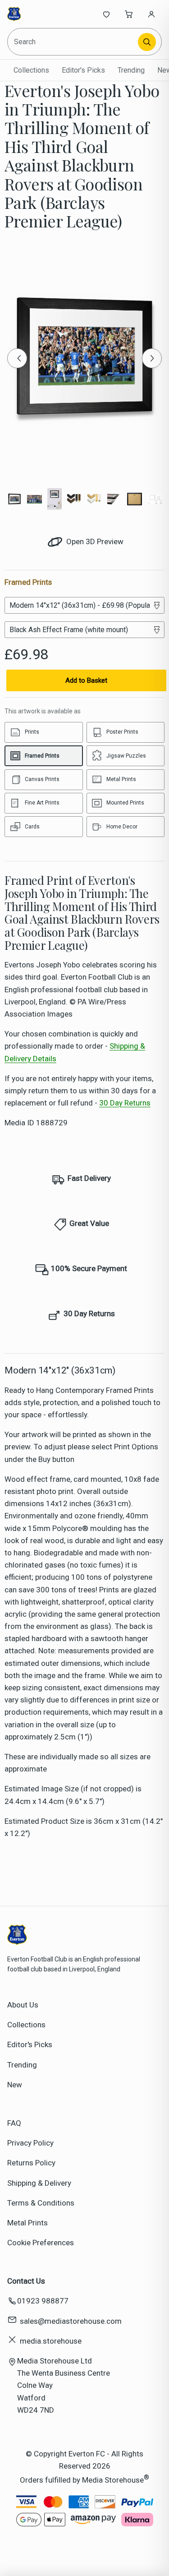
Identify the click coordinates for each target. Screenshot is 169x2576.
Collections (31, 70)
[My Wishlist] (106, 14)
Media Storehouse (113, 2480)
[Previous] (17, 358)
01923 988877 (43, 2301)
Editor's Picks (83, 70)
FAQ (14, 2123)
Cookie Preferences (41, 2243)
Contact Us (26, 2281)
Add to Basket (86, 680)
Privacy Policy (30, 2143)
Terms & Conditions (41, 2203)
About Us (23, 2005)
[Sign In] (151, 14)
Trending (131, 70)
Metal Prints (27, 2223)
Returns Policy (31, 2163)
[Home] (37, 14)
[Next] (152, 358)
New (15, 2085)
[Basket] (129, 14)
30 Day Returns (125, 1103)
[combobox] (73, 42)
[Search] (147, 42)
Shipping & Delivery (39, 2183)
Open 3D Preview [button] (94, 541)
